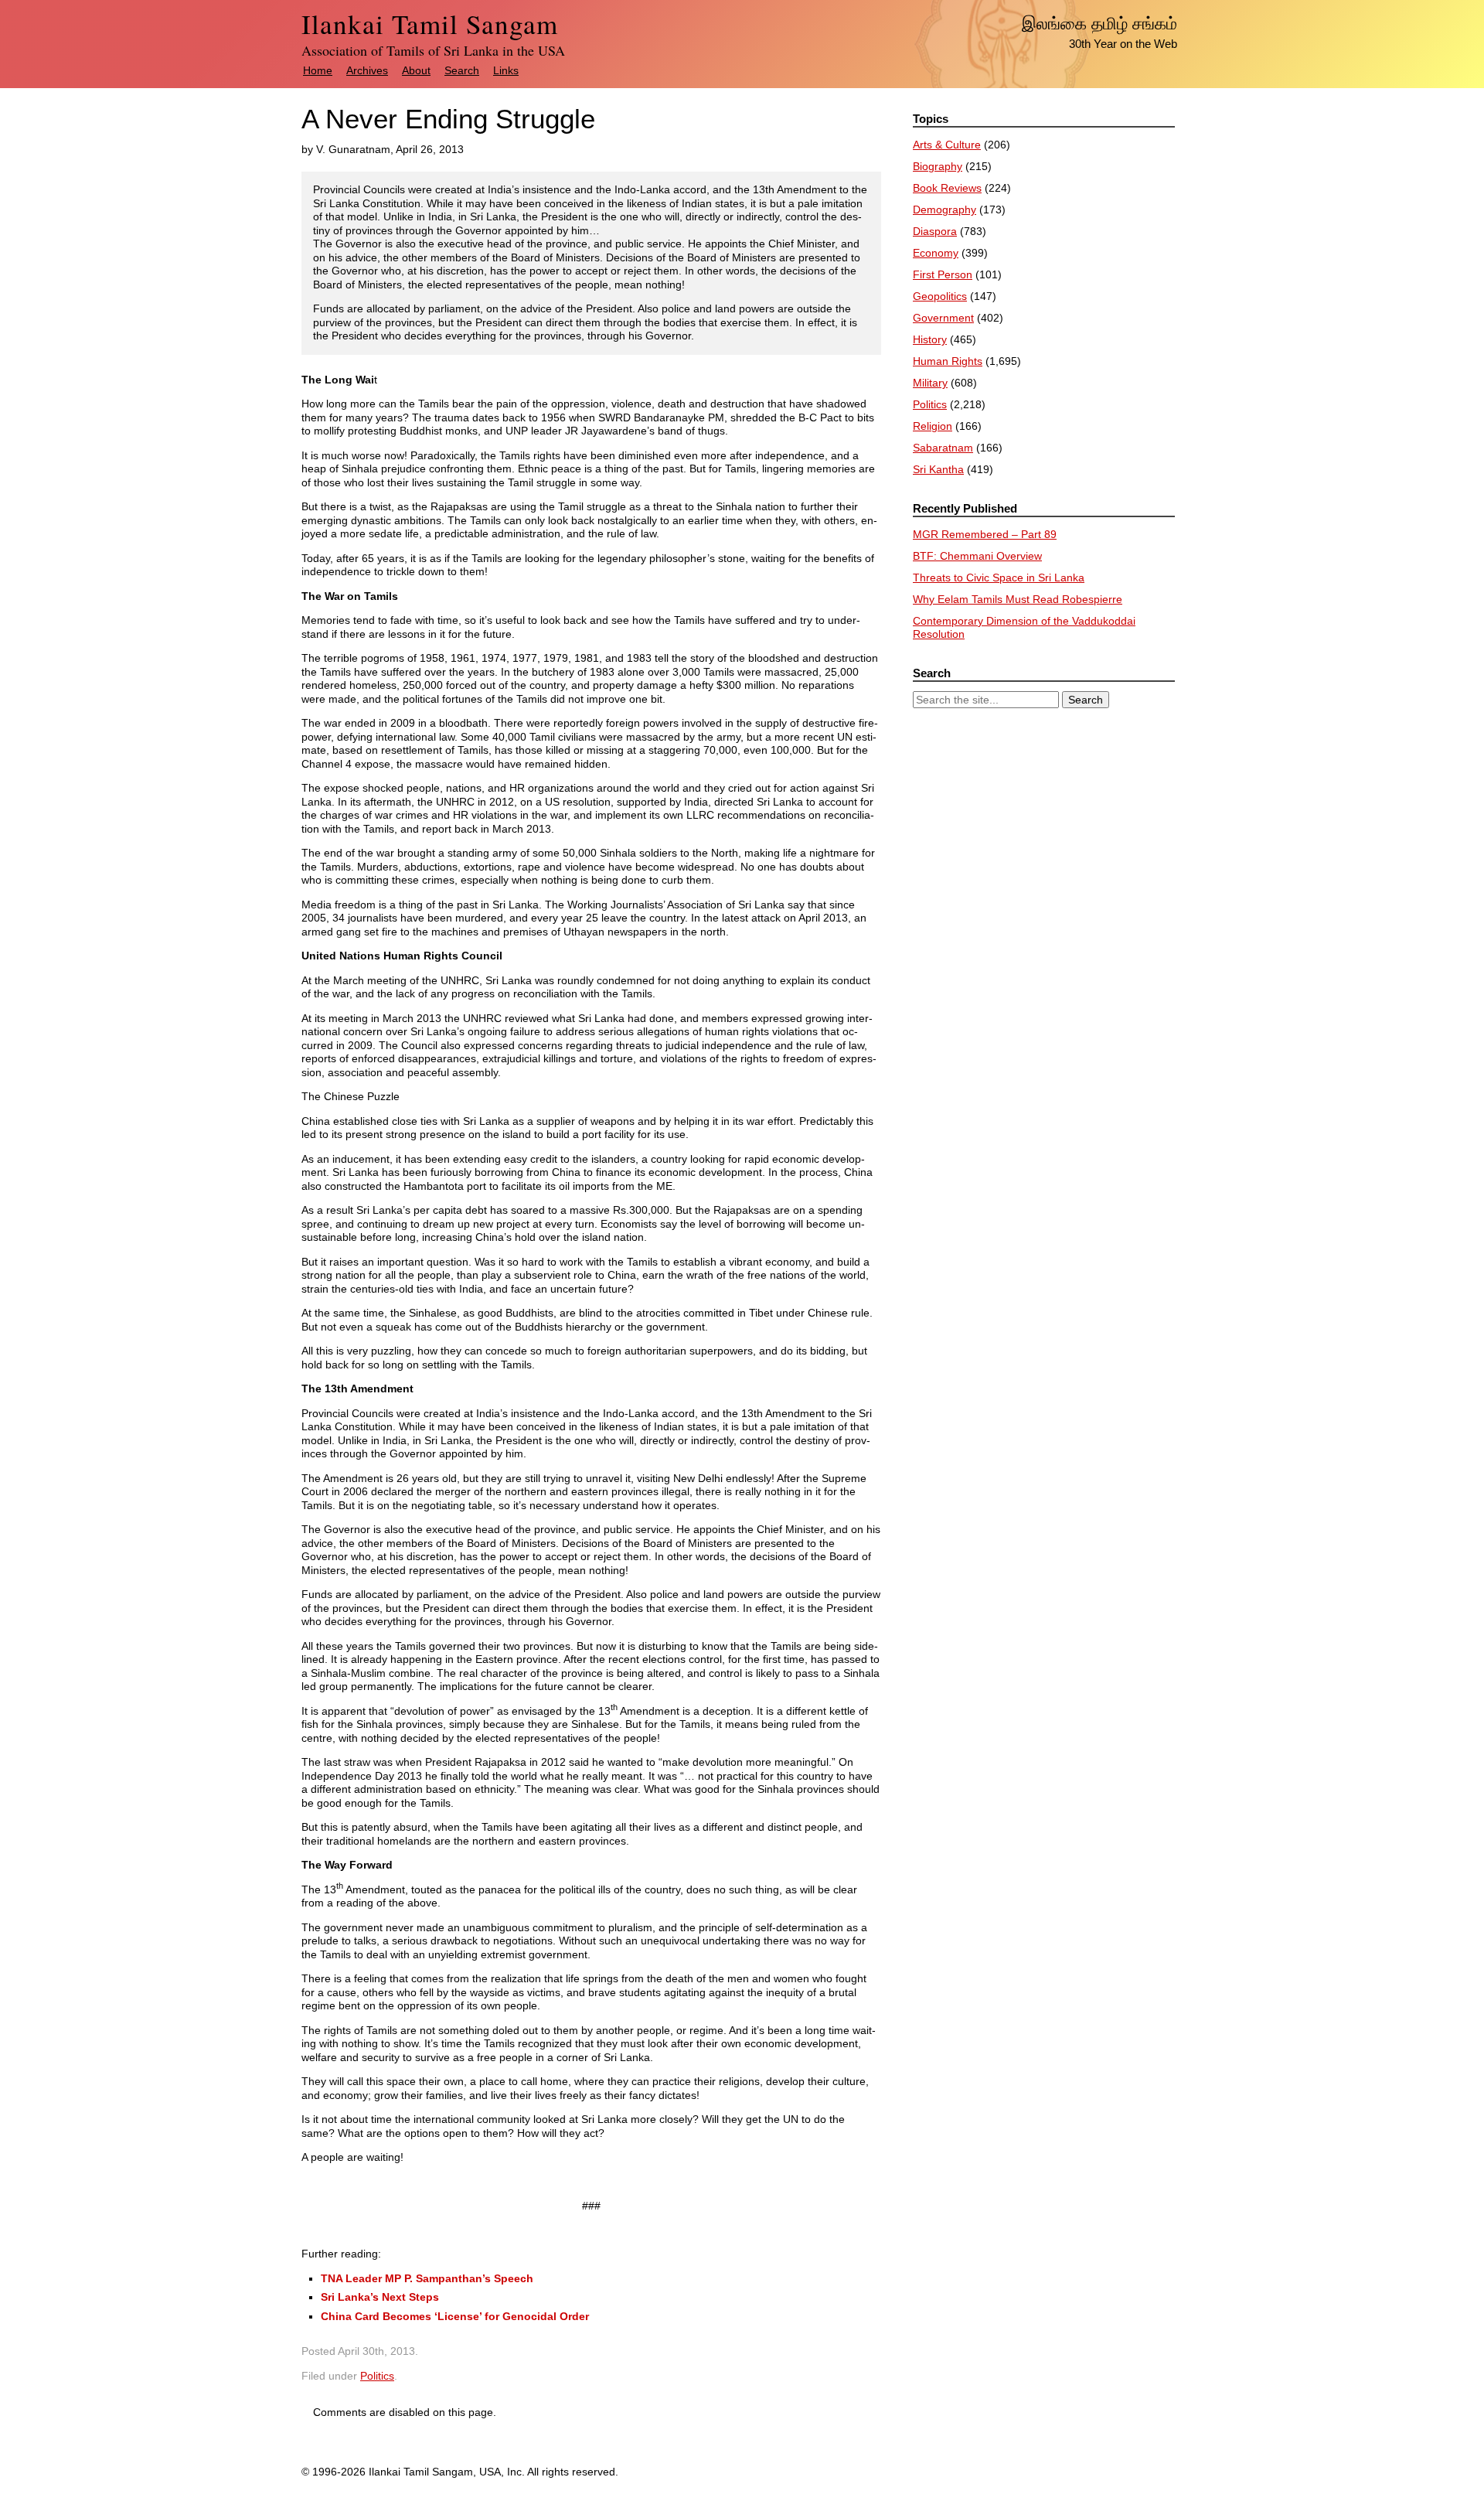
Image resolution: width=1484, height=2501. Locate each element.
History (930, 339)
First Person (943, 274)
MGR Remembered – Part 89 (985, 534)
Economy (936, 253)
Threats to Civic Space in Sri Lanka (999, 578)
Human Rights (948, 361)
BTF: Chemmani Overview (977, 556)
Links (506, 70)
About (416, 70)
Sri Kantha (938, 469)
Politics (377, 2376)
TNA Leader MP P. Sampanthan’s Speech (427, 2278)
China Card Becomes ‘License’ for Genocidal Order (455, 2316)
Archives (367, 70)
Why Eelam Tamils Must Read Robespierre (1018, 599)
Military (930, 383)
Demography (945, 210)
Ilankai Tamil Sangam (430, 24)
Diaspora (935, 231)
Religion (933, 426)
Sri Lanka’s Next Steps (380, 2297)
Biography (938, 166)
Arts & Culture (947, 145)
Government (943, 318)
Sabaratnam (943, 448)
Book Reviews (947, 188)
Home (318, 70)
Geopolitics (940, 296)
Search (462, 70)
